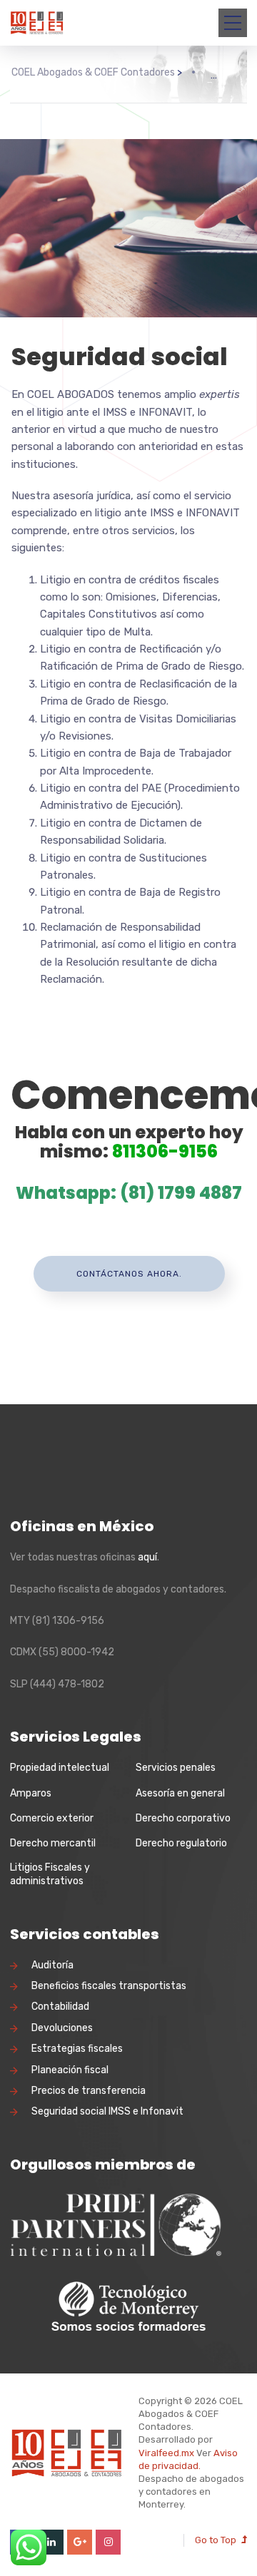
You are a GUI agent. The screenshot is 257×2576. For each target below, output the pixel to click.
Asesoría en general (180, 1793)
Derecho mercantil (53, 1843)
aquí (147, 1557)
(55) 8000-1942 (76, 1652)
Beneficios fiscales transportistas (109, 1986)
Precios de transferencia (89, 2091)
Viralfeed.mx (166, 2453)
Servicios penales (176, 1768)
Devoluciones (62, 2028)
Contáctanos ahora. (129, 1274)
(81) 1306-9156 (68, 1621)
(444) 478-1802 (67, 1684)
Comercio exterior (52, 1818)
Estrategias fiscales (77, 2049)
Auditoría (52, 1965)
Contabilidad (60, 2007)
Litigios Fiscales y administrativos (50, 1875)
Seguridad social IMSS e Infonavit (107, 2111)
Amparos (31, 1793)
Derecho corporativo (183, 1818)
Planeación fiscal (70, 2070)
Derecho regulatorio (181, 1843)
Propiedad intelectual (60, 1768)
